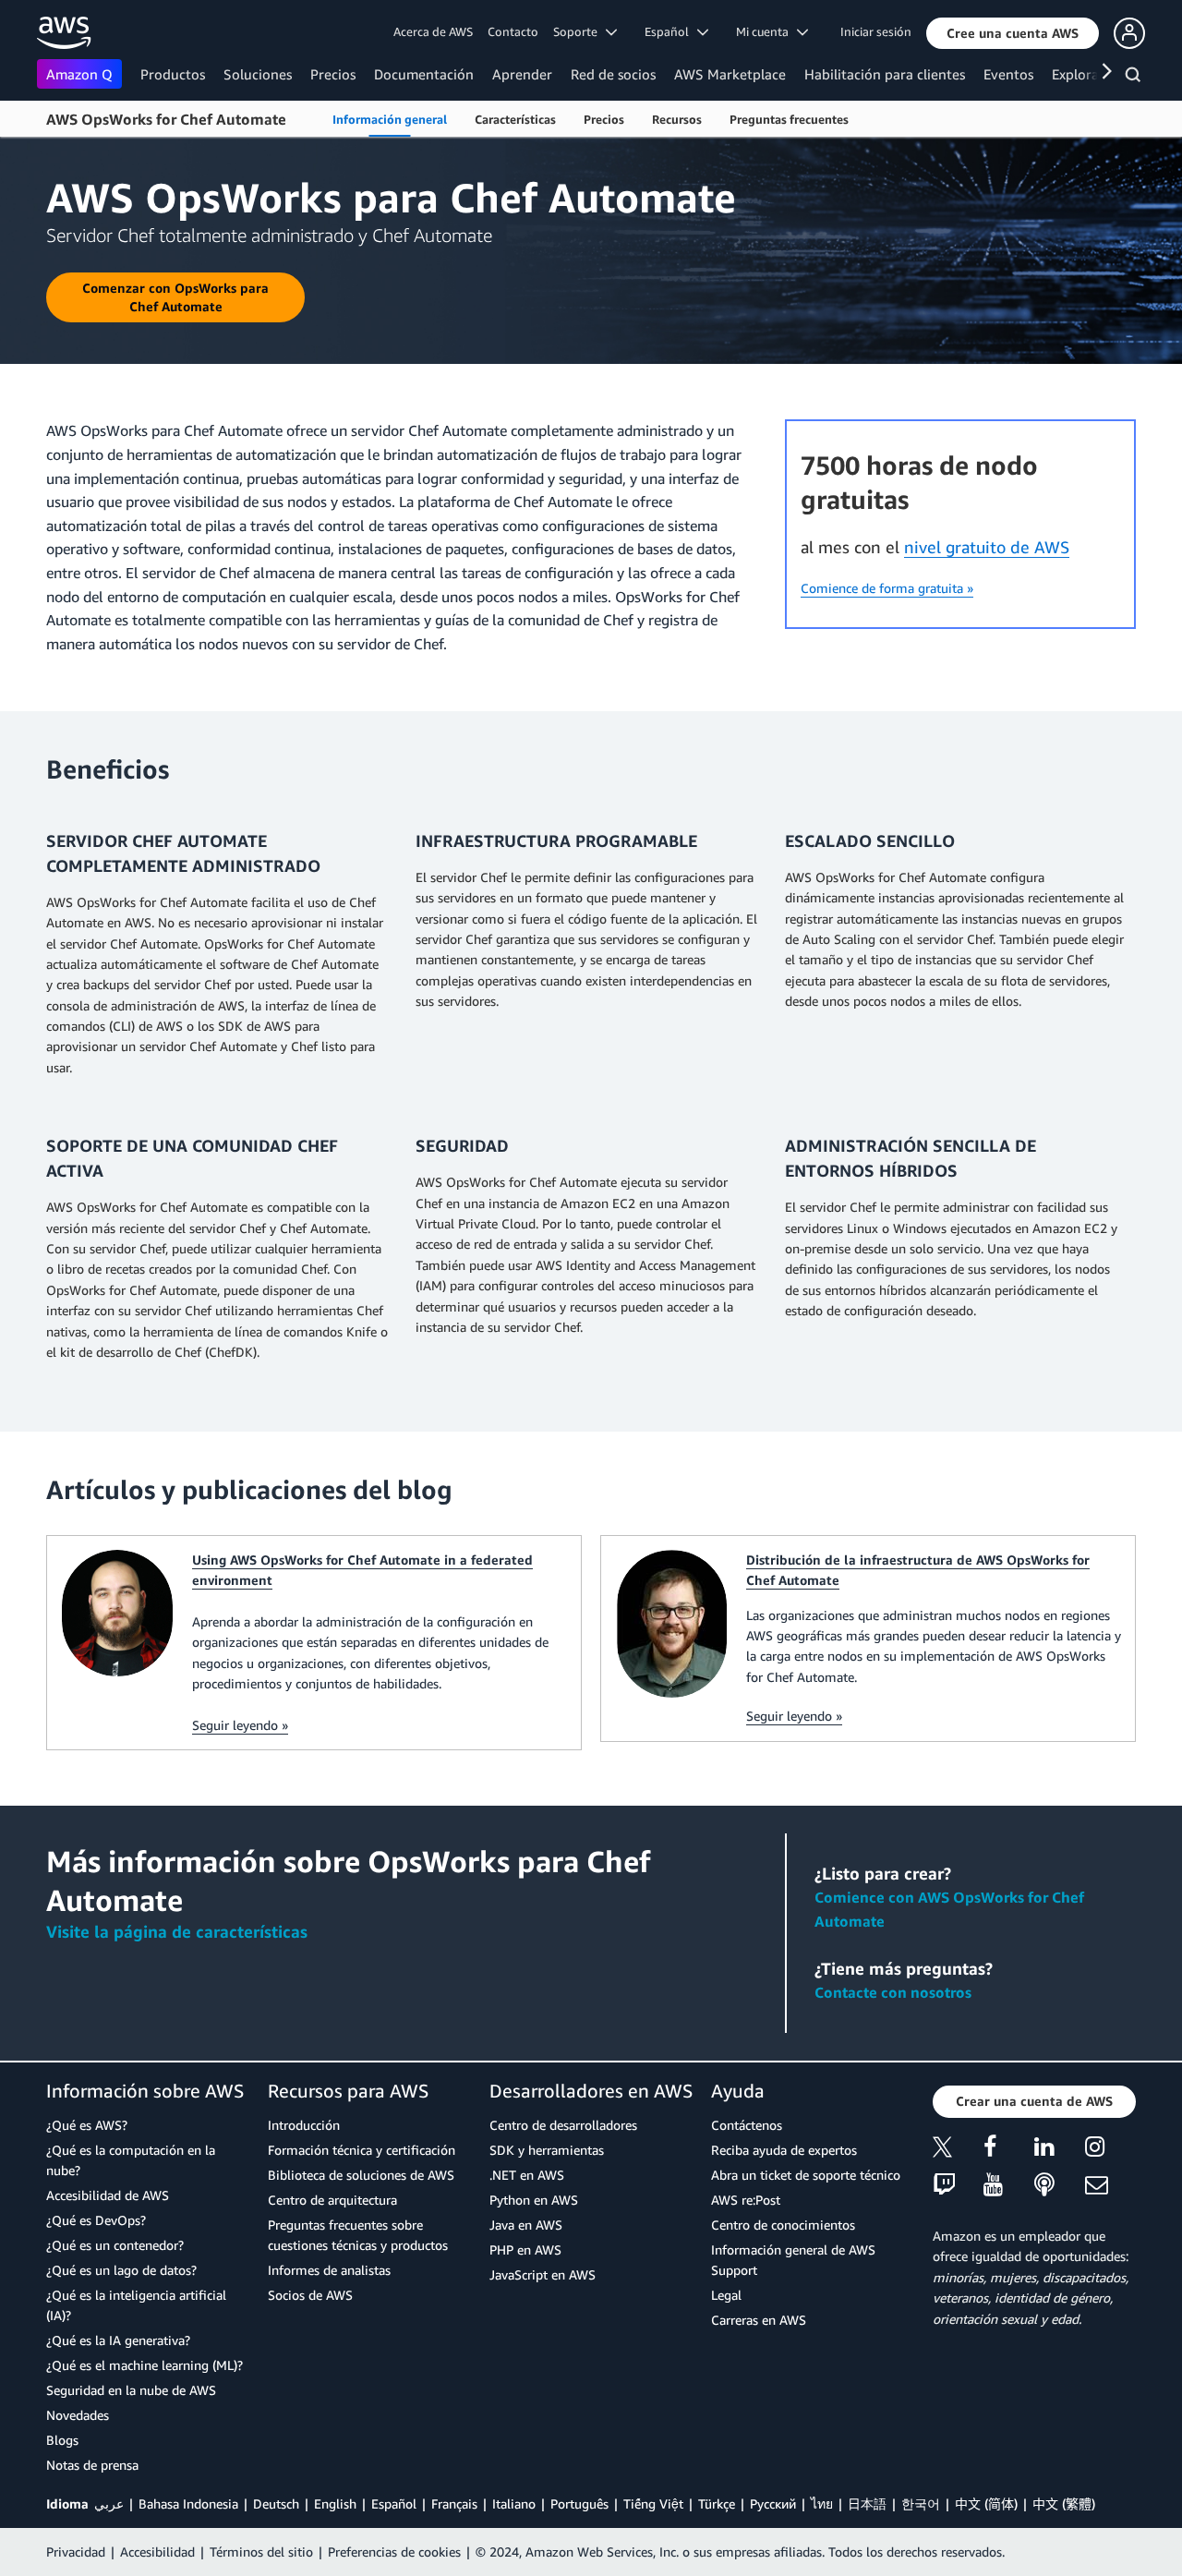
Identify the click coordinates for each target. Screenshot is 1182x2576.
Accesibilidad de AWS (108, 2195)
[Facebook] (1009, 2150)
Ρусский (773, 2503)
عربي (109, 2503)
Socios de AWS (310, 2295)
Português (579, 2503)
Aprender (522, 74)
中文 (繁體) (1064, 2503)
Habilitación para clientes (885, 74)
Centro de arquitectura (332, 2200)
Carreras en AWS (759, 2320)
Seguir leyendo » (240, 1725)
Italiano (514, 2503)
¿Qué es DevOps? (96, 2220)
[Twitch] (958, 2186)
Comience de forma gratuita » (887, 588)
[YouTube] (1009, 2186)
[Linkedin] (1060, 2150)
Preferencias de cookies (394, 2552)
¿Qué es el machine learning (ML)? (145, 2365)
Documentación (424, 74)
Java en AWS (526, 2225)
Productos (173, 74)
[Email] (1110, 2186)
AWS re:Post (746, 2200)
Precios (333, 74)
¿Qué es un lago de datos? (121, 2270)
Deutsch (276, 2503)
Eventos (1008, 74)
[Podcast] (1060, 2186)
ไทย (822, 2503)
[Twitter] (958, 2150)
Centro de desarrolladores (563, 2125)
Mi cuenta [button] (766, 31)
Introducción (304, 2125)
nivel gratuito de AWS (987, 547)
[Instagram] (1110, 2150)
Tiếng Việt (653, 2503)
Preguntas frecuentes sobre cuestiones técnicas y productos (358, 2235)
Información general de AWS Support (793, 2260)
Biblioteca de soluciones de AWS (361, 2175)
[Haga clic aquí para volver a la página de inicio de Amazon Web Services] (64, 33)
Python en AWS (534, 2200)
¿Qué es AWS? (87, 2125)
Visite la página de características (177, 1931)
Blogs (62, 2440)
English (335, 2503)
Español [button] (671, 31)
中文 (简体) (986, 2503)
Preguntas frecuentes (789, 119)
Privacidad (76, 2552)
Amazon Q (79, 74)
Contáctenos (747, 2125)
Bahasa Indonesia (188, 2503)
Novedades (78, 2415)
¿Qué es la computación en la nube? (131, 2160)
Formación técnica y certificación (362, 2150)
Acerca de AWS (433, 31)
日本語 (867, 2503)
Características (515, 119)
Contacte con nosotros (893, 1992)
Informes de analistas (329, 2270)
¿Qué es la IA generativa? (118, 2340)
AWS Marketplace (730, 74)
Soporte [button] (579, 31)
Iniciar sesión (876, 31)
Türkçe (717, 2503)
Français (454, 2503)
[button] (1013, 33)
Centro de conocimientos (783, 2225)
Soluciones (258, 74)
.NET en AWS (527, 2175)
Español (394, 2503)
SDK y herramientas (547, 2150)
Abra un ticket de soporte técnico (806, 2175)
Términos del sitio (261, 2552)
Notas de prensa (92, 2465)
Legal (726, 2295)
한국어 (921, 2503)
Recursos (677, 119)
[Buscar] (1135, 78)
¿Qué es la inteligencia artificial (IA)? (136, 2305)
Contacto (513, 31)
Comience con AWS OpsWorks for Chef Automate (949, 1909)
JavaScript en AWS (543, 2274)
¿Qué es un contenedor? (115, 2245)
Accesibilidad (157, 2552)
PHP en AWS (525, 2249)
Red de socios (613, 74)
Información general (390, 119)
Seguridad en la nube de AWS (131, 2390)
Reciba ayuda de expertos (784, 2150)
